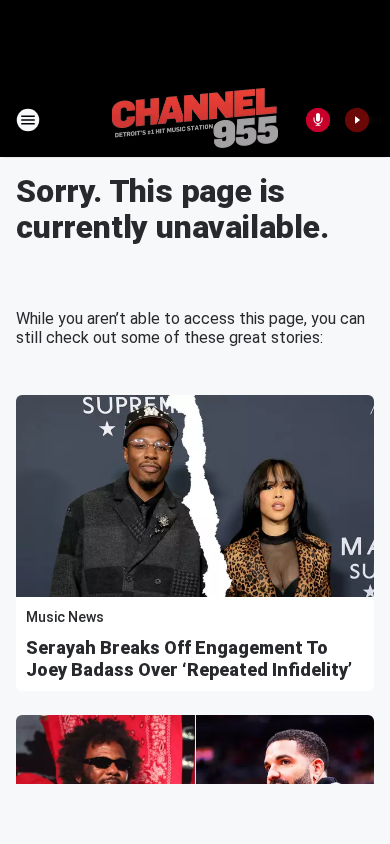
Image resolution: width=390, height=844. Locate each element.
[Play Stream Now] (357, 120)
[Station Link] (195, 120)
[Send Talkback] (318, 120)
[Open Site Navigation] (28, 120)
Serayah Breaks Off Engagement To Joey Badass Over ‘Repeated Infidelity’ (189, 658)
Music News (65, 617)
